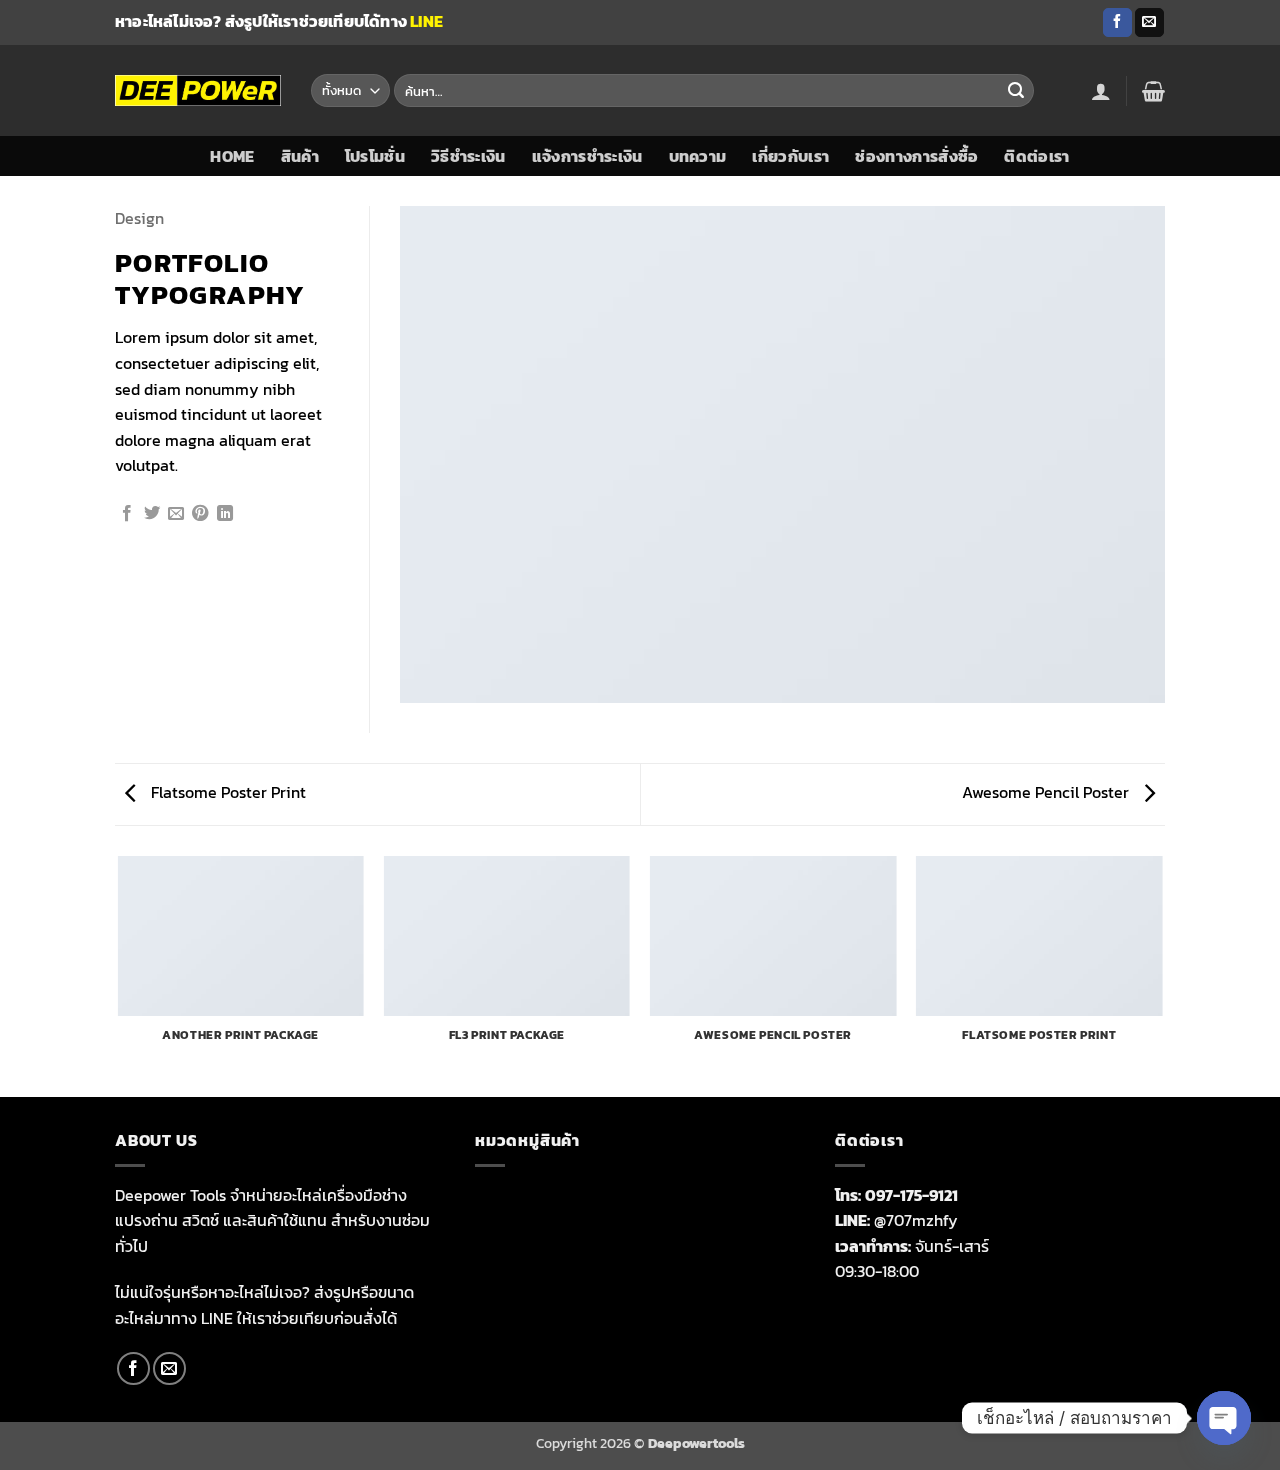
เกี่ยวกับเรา (790, 156)
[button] (1101, 91)
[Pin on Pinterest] (200, 514)
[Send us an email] (1149, 23)
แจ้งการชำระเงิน (587, 156)
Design (139, 218)
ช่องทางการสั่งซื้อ (916, 156)
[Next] (1162, 975)
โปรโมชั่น (375, 156)
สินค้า (300, 156)
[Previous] (119, 975)
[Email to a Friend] (176, 514)
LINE (426, 21)
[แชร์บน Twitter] (152, 514)
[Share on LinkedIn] (225, 514)
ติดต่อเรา (1036, 156)
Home (232, 156)
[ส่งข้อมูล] (1016, 91)
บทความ (698, 156)
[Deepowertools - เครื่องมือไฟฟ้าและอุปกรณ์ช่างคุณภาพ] (198, 90)
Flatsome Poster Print (226, 792)
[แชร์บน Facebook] (127, 514)
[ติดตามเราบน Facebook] (1117, 23)
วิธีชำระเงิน (468, 156)
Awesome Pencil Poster (1047, 792)
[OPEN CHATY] (1224, 1418)
